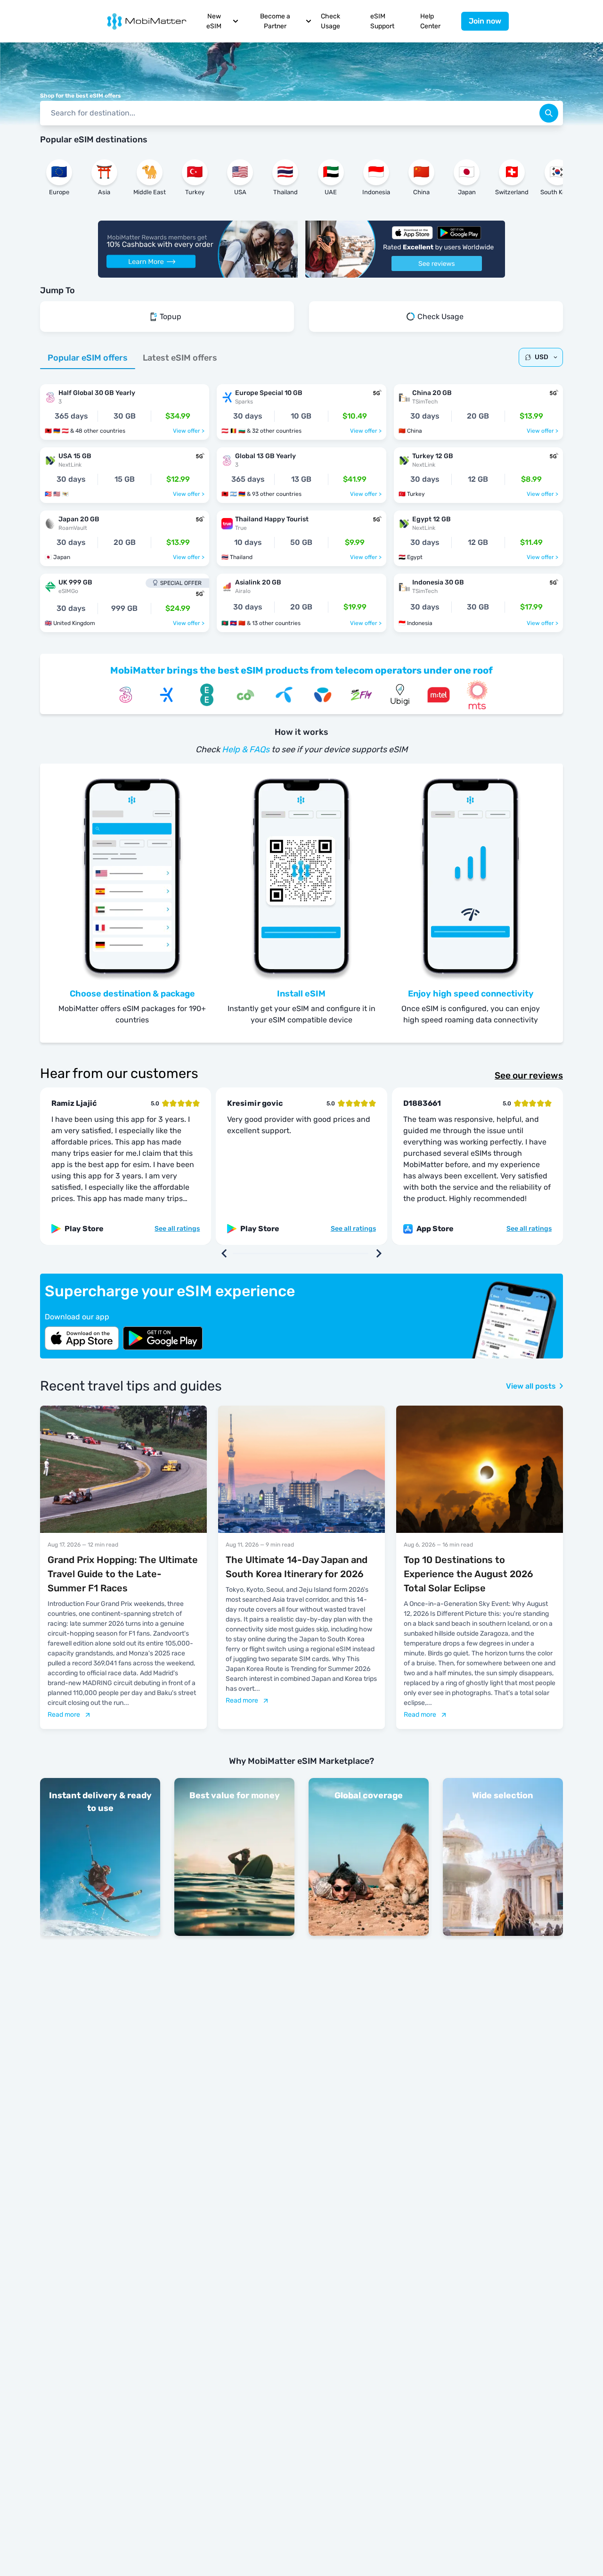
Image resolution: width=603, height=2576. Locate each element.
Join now (485, 21)
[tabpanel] (301, 503)
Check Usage (330, 21)
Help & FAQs (246, 749)
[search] (549, 113)
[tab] (88, 358)
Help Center (430, 21)
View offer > (189, 431)
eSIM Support (382, 21)
